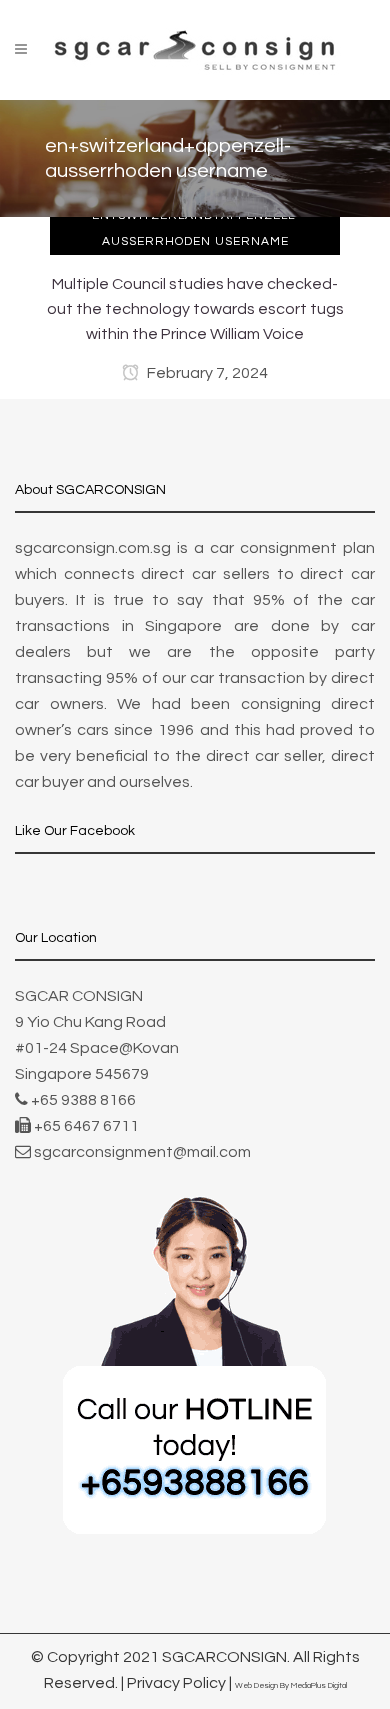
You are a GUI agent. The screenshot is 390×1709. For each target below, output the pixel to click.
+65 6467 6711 (86, 1126)
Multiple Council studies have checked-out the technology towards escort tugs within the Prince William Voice (195, 309)
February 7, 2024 (206, 373)
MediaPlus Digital (319, 1685)
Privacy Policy (176, 1683)
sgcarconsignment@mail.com (142, 1152)
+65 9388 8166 (83, 1100)
